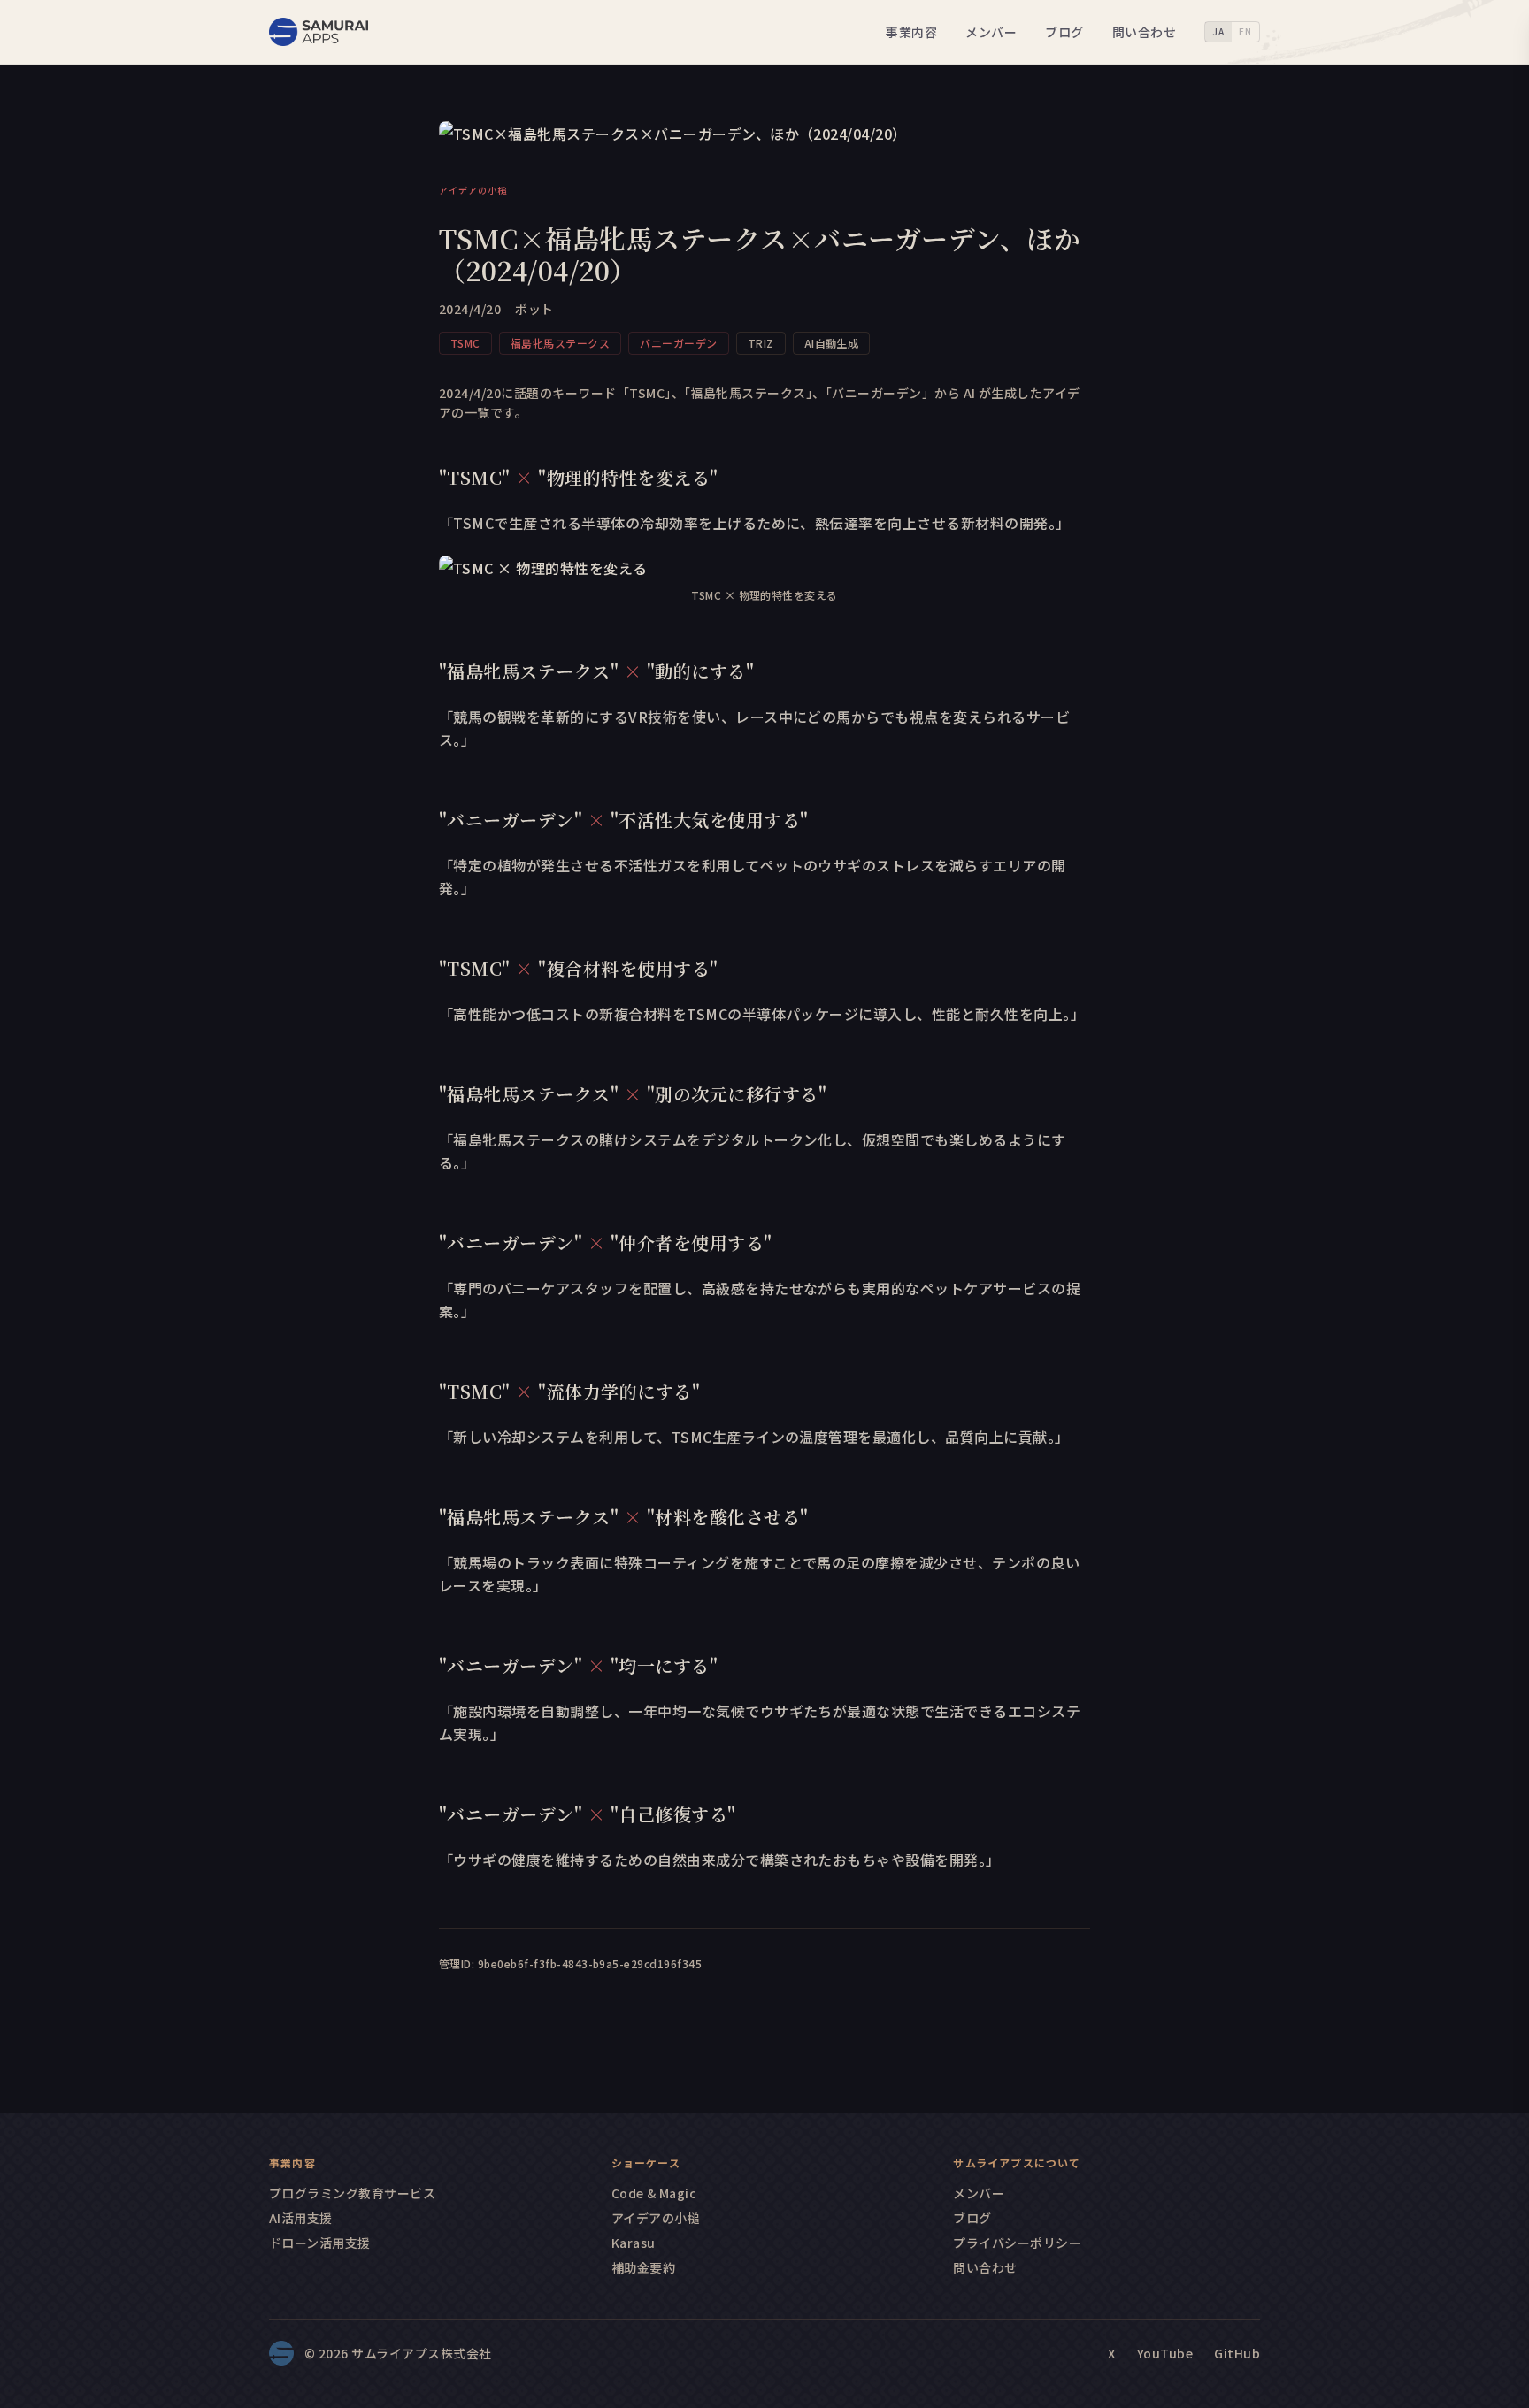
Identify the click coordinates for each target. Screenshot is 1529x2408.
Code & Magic (654, 2193)
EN (1245, 31)
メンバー (991, 32)
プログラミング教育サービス (352, 2193)
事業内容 (911, 32)
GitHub (1237, 2353)
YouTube (1165, 2353)
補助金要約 (643, 2267)
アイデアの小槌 (656, 2218)
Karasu (634, 2243)
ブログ (1064, 32)
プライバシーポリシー (1017, 2243)
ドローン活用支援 (320, 2243)
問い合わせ (1144, 32)
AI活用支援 (301, 2218)
